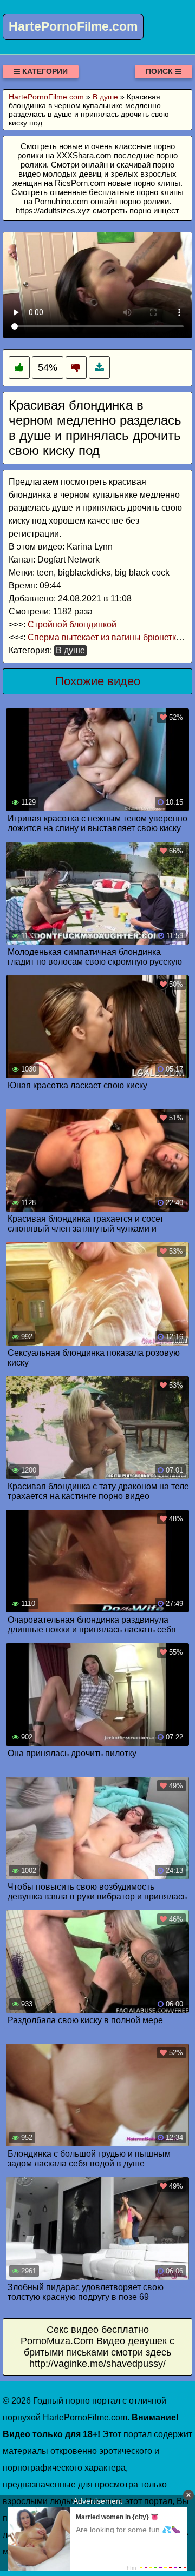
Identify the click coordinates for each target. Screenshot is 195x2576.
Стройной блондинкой (72, 624)
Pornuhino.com (61, 201)
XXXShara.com (84, 155)
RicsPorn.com (80, 183)
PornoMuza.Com (57, 2341)
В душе (70, 650)
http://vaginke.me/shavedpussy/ (97, 2364)
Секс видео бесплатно (98, 2330)
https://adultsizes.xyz (53, 210)
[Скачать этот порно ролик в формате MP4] (99, 368)
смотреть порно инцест (136, 210)
